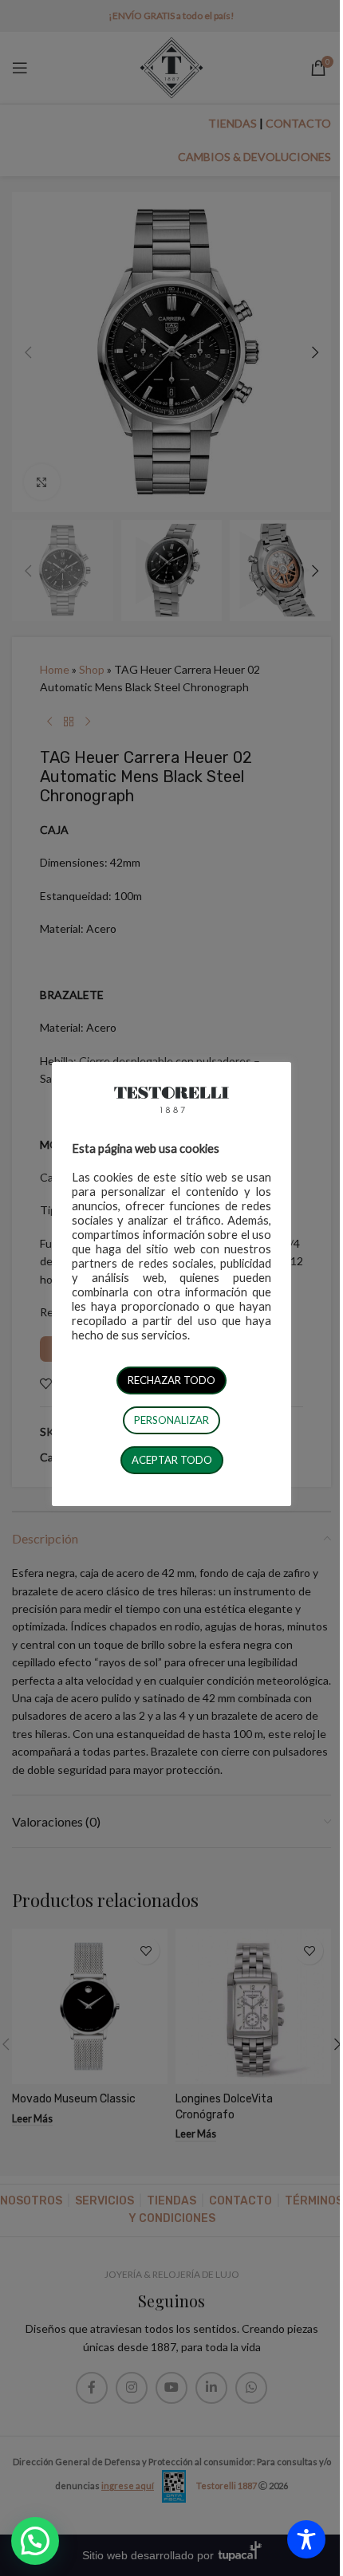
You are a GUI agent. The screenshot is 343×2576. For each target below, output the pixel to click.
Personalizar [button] (171, 1420)
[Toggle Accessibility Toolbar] (306, 2539)
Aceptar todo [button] (172, 1460)
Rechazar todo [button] (171, 1380)
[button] (35, 2541)
